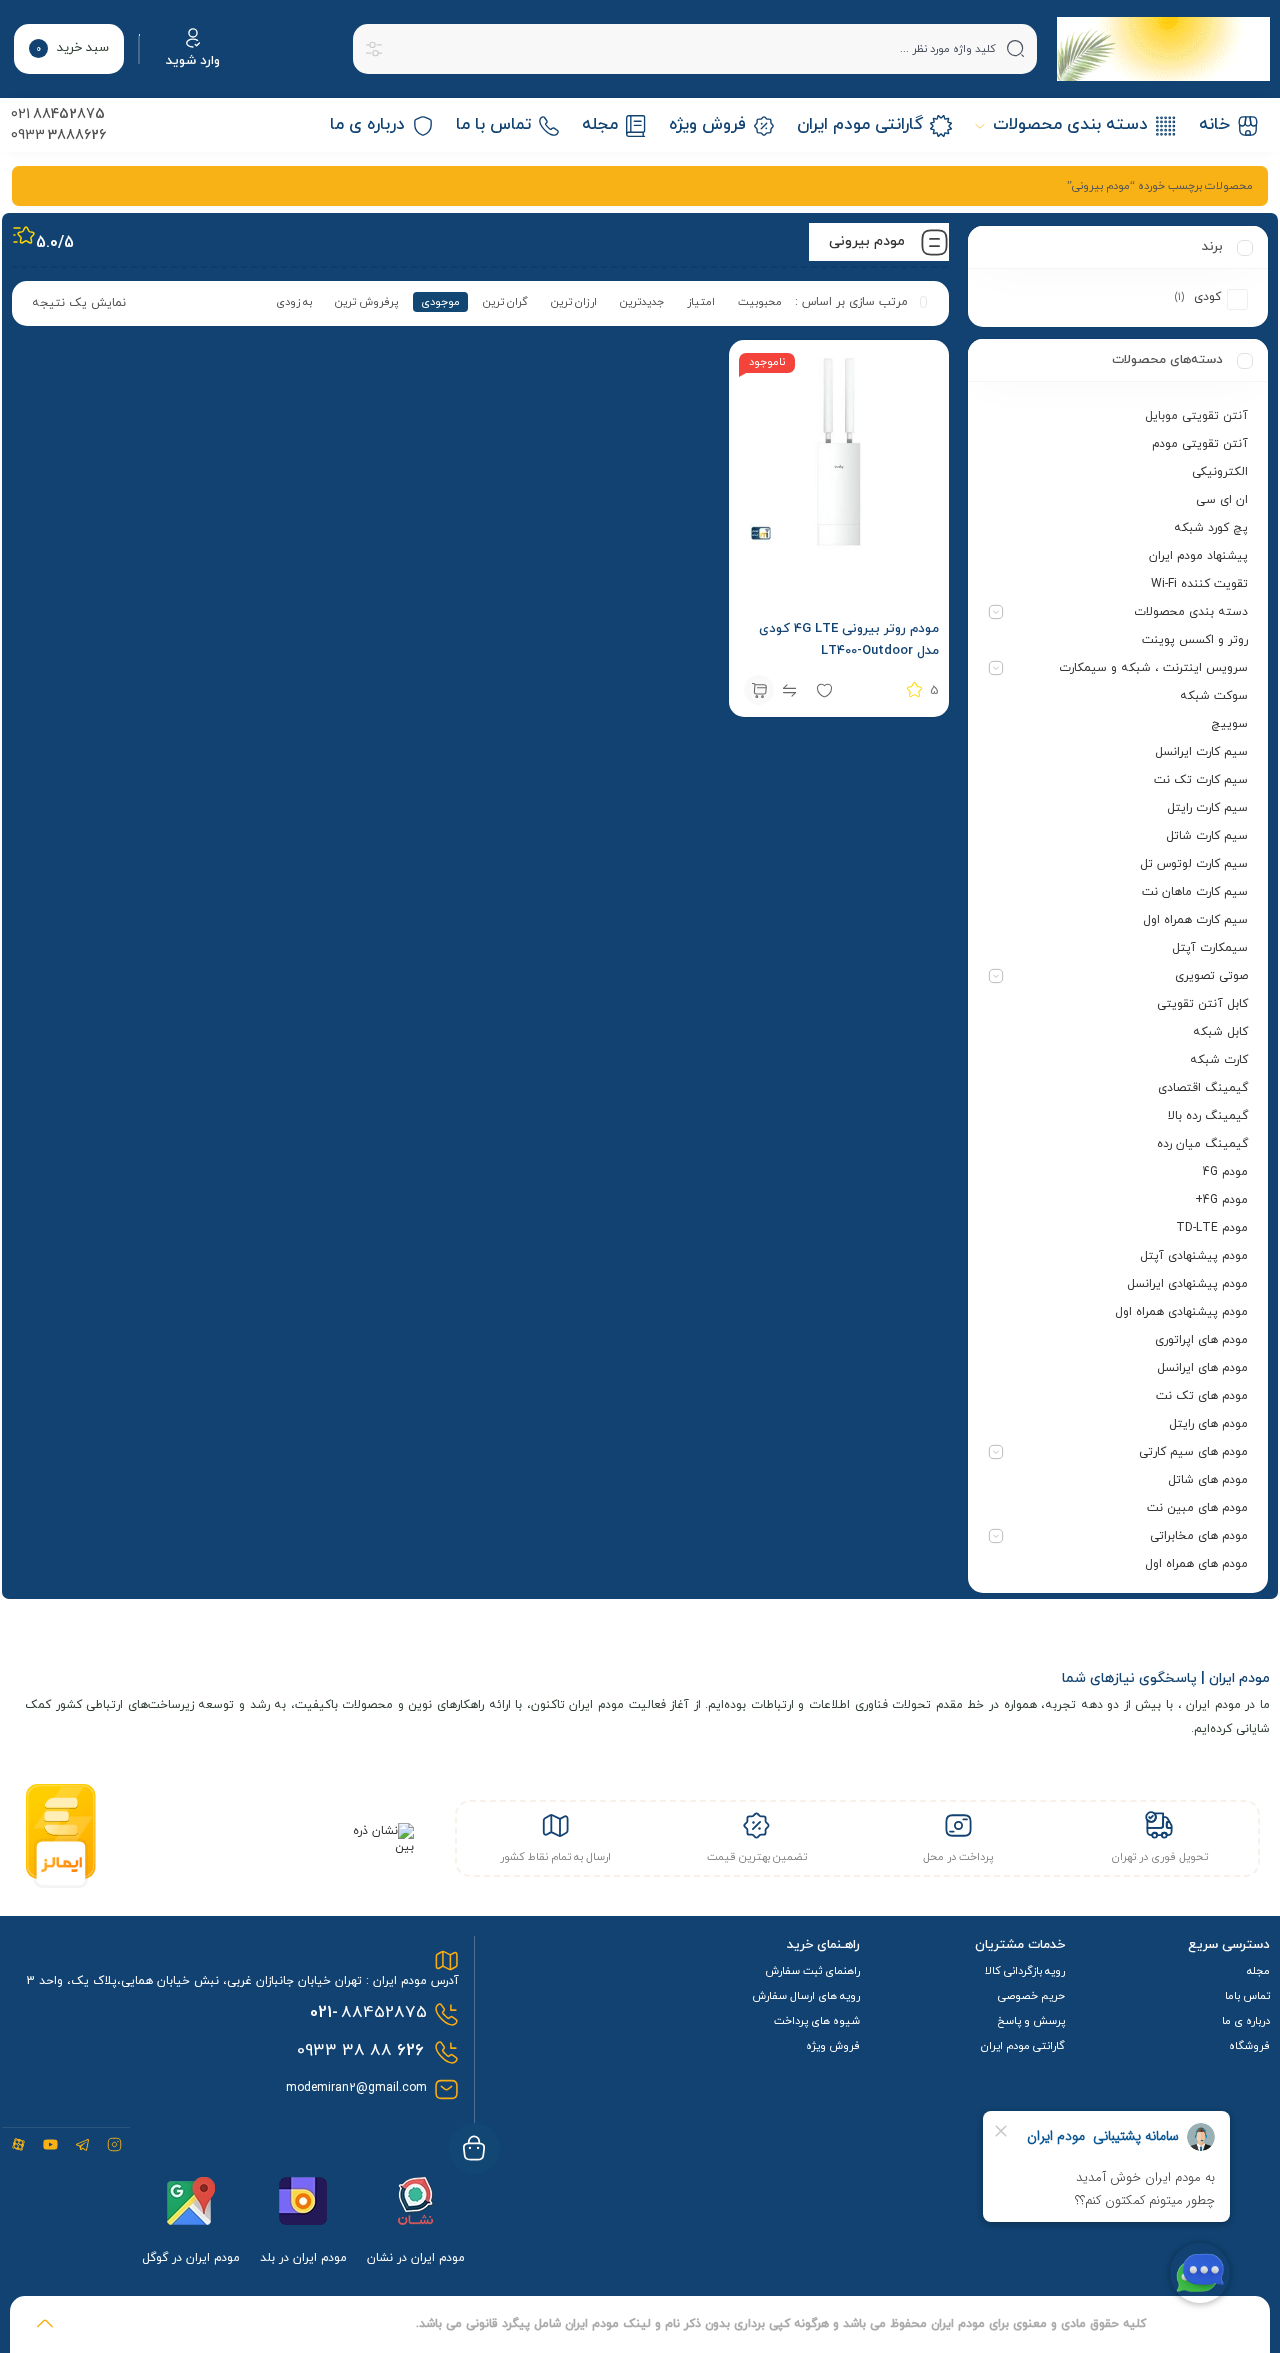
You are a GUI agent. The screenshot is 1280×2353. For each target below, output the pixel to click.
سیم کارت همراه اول (1195, 920)
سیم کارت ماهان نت (1195, 892)
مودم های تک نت (1202, 1396)
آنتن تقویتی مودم (1200, 444)
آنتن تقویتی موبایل (1196, 416)
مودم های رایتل (1208, 1424)
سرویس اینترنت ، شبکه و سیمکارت (1153, 668)
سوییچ (1229, 724)
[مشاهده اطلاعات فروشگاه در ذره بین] (377, 1847)
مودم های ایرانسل (1202, 1368)
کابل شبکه (1220, 1032)
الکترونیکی (1220, 472)
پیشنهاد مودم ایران (1198, 556)
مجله (1258, 1971)
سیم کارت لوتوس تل (1194, 864)
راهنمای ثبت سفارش (812, 1971)
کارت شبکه (1219, 1060)
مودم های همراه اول (1196, 1564)
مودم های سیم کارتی (1193, 1452)
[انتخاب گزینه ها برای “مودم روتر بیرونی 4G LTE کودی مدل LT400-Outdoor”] (759, 690)
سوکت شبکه (1214, 696)
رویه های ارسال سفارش (806, 1996)
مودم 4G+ (1221, 1200)
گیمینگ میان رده (1202, 1144)
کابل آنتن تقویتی (1202, 1004)
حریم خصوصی (1031, 1996)
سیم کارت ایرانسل (1201, 752)
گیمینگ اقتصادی (1203, 1088)
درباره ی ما (1246, 2021)
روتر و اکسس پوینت (1195, 640)
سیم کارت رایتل (1207, 808)
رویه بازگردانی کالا (1025, 1971)
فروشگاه (1249, 2046)
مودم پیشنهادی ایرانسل (1187, 1284)
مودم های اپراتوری (1201, 1340)
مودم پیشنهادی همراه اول (1181, 1312)
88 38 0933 (360, 2051)
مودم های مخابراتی (1199, 1536)
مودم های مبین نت (1197, 1508)
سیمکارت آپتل (1210, 948)
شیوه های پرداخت (817, 2021)
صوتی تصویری (1211, 976)
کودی (1207, 297)
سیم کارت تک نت (1201, 780)
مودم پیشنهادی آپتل (1194, 1256)
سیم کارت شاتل (1207, 836)
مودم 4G (1225, 1172)
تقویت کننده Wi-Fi (1199, 584)
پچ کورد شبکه (1211, 528)
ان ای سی (1222, 500)
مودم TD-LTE (1212, 1228)
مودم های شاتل (1208, 1480)
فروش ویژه (833, 2046)
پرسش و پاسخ (1031, 2021)
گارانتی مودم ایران (1023, 2046)
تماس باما (1247, 1996)
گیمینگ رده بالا (1208, 1116)
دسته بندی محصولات (1191, 612)
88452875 (368, 2013)
